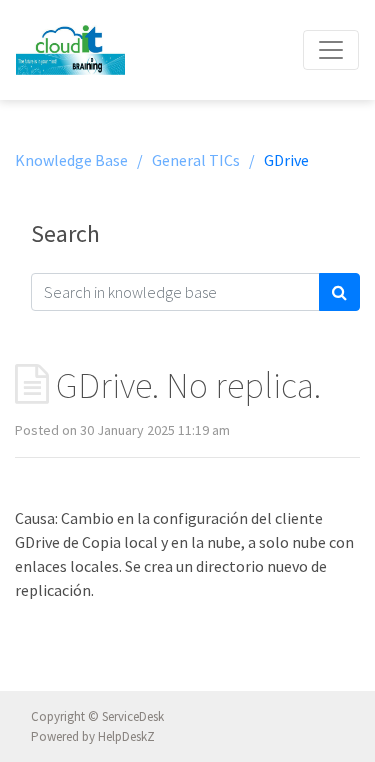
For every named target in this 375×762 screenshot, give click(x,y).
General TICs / (203, 160)
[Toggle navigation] (331, 50)
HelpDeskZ (126, 736)
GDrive (286, 160)
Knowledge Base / (79, 160)
